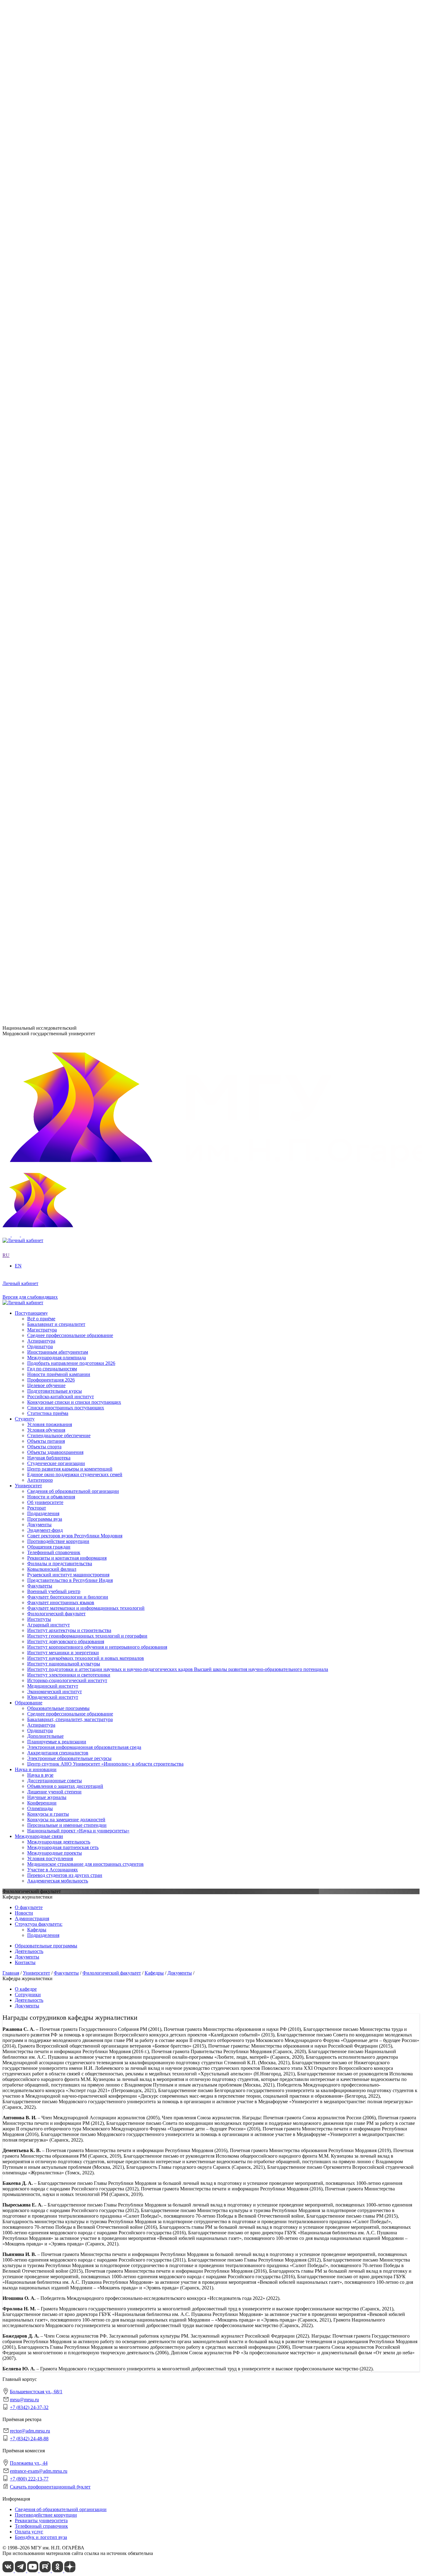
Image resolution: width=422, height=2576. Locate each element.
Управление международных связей (65, 517)
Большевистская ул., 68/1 (29, 923)
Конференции (42, 652)
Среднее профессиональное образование (70, 562)
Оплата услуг (29, 2532)
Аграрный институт (49, 359)
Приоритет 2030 (32, 286)
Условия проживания (50, 742)
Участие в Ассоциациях (53, 719)
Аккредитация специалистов (58, 601)
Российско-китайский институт (61, 888)
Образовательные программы (58, 557)
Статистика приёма (48, 904)
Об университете (45, 230)
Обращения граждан (49, 269)
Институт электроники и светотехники (69, 410)
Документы (39, 246)
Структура (38, 235)
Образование (29, 551)
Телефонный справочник (54, 274)
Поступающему (31, 804)
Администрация (32, 1918)
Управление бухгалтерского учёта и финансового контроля (90, 528)
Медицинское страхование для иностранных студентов (85, 714)
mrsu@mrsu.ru (24, 2400)
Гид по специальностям (52, 860)
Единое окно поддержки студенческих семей (75, 792)
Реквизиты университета (41, 2520)
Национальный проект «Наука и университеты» (78, 680)
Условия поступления (50, 708)
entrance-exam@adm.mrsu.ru (31, 977)
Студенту (25, 737)
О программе (41, 291)
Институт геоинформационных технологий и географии (87, 371)
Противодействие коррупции (58, 263)
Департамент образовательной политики (70, 506)
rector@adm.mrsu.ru (30, 2431)
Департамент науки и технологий (63, 534)
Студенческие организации (56, 781)
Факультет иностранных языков (61, 455)
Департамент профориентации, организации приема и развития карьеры (104, 500)
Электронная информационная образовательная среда (84, 596)
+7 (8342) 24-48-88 (29, 2439)
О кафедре (26, 1989)
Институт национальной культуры (64, 398)
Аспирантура (41, 573)
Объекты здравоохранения (55, 770)
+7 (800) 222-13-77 (22, 989)
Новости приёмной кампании (59, 865)
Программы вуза (45, 241)
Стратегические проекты (54, 303)
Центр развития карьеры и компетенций (70, 787)
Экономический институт (55, 426)
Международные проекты (55, 703)
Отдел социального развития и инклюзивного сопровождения (93, 523)
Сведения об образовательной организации (73, 218)
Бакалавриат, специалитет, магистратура (70, 568)
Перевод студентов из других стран (65, 725)
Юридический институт (53, 432)
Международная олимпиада (57, 849)
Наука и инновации (36, 619)
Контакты (25, 1962)
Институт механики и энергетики (63, 387)
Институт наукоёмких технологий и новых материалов (86, 393)
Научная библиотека (49, 776)
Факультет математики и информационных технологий (86, 460)
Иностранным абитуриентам (58, 843)
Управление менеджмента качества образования (78, 512)
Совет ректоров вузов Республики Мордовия (75, 257)
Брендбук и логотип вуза (41, 2537)
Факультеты (27, 438)
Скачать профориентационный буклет (50, 2487)
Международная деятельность (59, 692)
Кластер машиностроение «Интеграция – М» (75, 325)
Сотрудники (28, 1995)
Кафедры (37, 1930)
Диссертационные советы (55, 630)
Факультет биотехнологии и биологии (68, 449)
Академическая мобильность (58, 731)
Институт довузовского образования (66, 376)
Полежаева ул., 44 (21, 965)
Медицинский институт (53, 421)
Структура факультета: (39, 1924)
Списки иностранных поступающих (66, 899)
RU (6, 196)
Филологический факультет (56, 466)
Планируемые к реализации (57, 590)
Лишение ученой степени (54, 641)
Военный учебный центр (54, 444)
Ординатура (40, 579)
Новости (36, 297)
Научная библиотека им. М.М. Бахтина (68, 545)
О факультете (29, 1907)
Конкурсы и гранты (48, 663)
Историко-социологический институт (67, 415)
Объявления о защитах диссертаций (65, 635)
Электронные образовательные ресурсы (69, 607)
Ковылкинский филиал (52, 478)
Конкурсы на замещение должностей (66, 669)
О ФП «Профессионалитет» (57, 320)
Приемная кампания (49, 331)
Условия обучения (46, 748)
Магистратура (42, 821)
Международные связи (39, 686)
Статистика (39, 337)
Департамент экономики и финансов (66, 539)
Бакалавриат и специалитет (56, 815)
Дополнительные (45, 585)
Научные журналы (47, 646)
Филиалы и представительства (47, 472)
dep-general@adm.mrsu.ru (28, 934)
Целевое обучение (46, 876)
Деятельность (29, 1951)
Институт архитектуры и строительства (69, 365)
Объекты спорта (44, 765)
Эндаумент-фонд (45, 252)
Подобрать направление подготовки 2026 (71, 854)
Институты (27, 354)
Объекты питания (46, 759)
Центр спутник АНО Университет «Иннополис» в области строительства (105, 612)
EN (6, 202)
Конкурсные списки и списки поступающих (74, 893)
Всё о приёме (41, 810)
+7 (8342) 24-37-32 (22, 946)
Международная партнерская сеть (63, 697)
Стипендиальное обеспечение (59, 753)
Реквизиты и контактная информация (67, 280)
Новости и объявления (51, 224)
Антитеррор (40, 798)
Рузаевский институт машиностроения (68, 483)
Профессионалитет (35, 314)
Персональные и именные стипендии (67, 674)
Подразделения (31, 495)
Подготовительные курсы (55, 882)
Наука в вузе (40, 624)
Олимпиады (40, 658)
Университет (28, 213)
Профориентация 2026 (51, 871)
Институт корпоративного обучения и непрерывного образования (97, 382)
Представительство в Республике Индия (70, 489)
